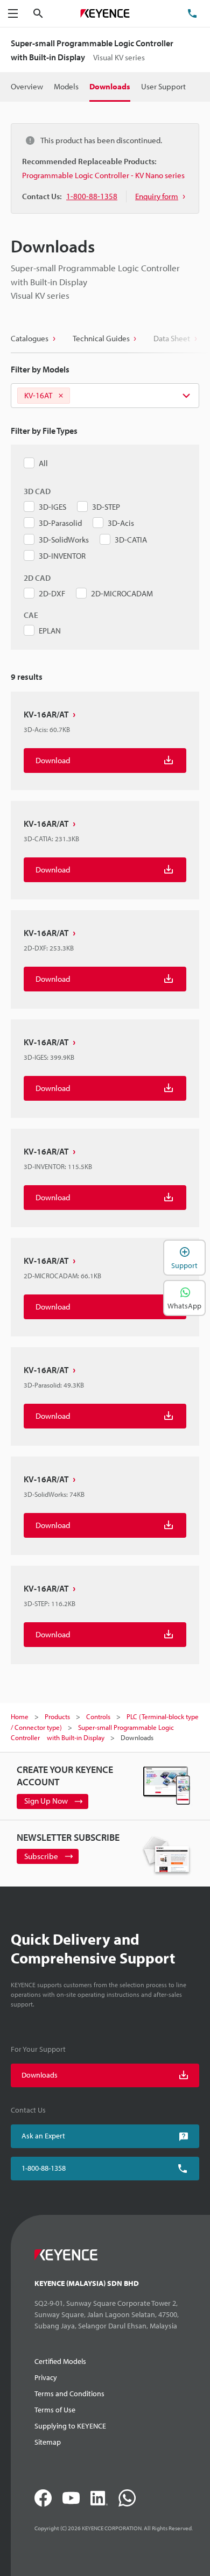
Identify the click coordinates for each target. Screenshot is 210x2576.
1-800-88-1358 (44, 2168)
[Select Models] (105, 396)
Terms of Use (55, 2410)
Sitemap (48, 2442)
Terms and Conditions (69, 2394)
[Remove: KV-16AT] (61, 396)
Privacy (46, 2377)
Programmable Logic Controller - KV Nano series (103, 175)
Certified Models (60, 2361)
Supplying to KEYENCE (70, 2426)
